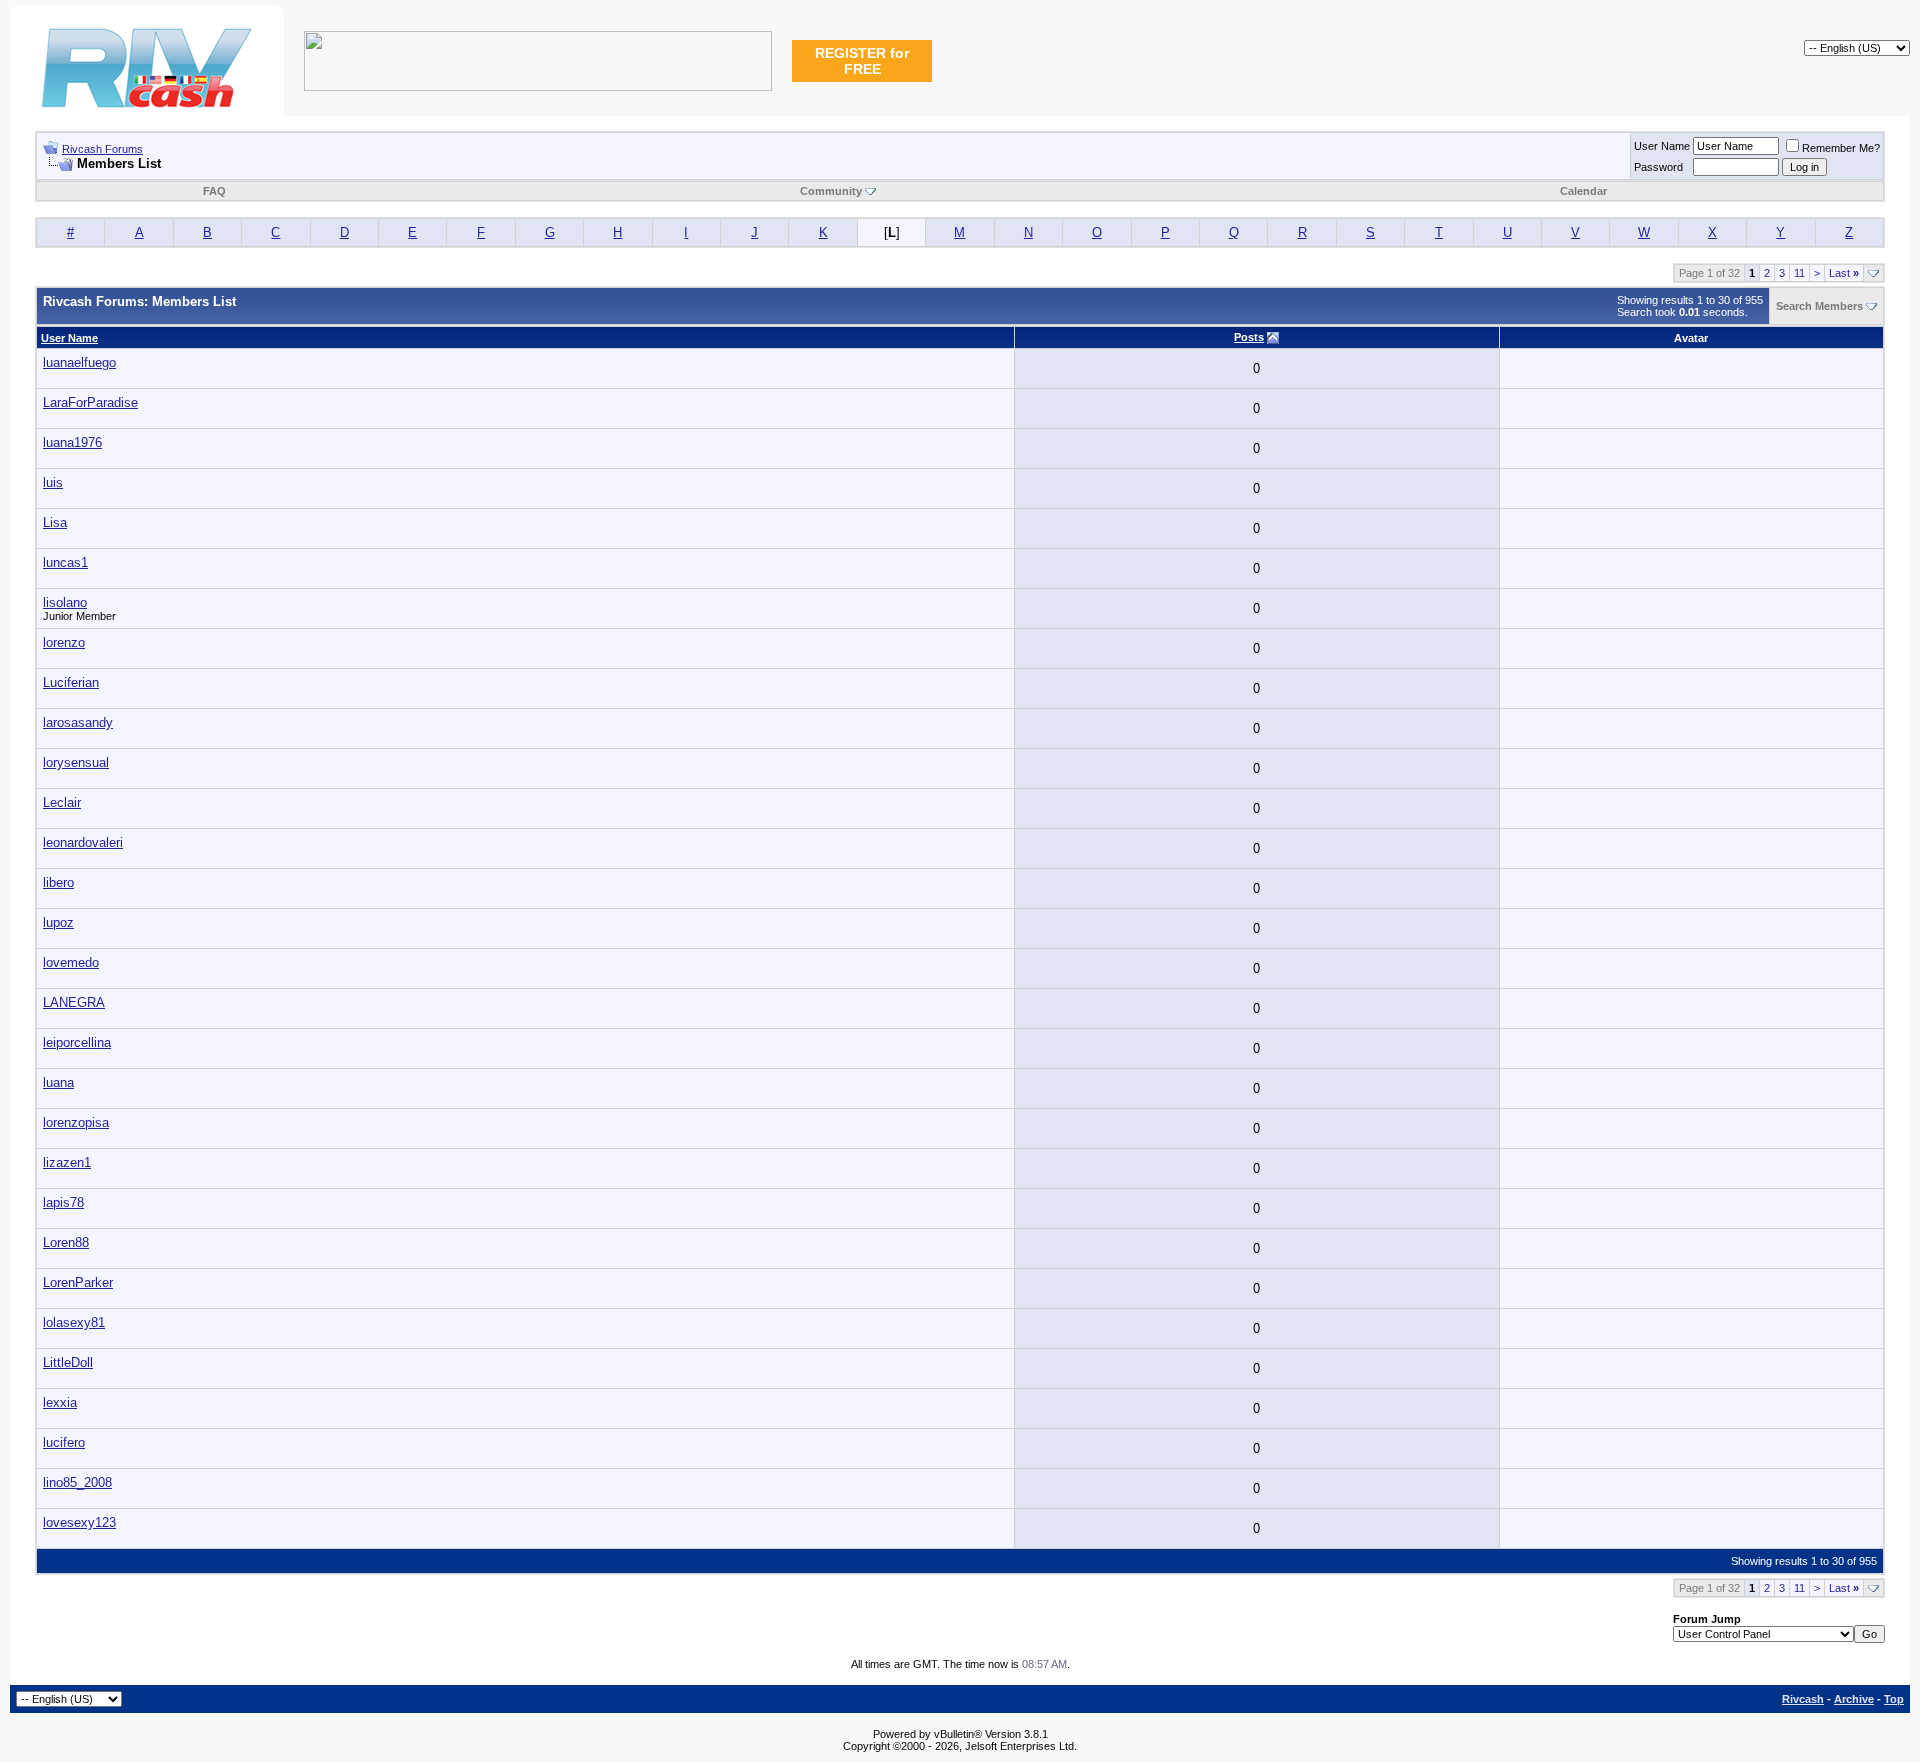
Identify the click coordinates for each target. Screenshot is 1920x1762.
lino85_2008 (77, 1482)
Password (1658, 167)
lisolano (65, 602)
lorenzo (64, 642)
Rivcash (1803, 1699)
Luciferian (71, 682)
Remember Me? (1841, 148)
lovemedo (71, 962)
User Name (1662, 146)
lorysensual (76, 762)
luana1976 (72, 442)
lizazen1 (67, 1162)
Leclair (62, 802)
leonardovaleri (83, 842)
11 (1799, 273)
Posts (1249, 337)
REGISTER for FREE (862, 61)
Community (831, 191)
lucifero (64, 1442)
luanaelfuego (79, 362)
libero (58, 882)
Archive (1854, 1699)
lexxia (60, 1402)
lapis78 (63, 1202)
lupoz (58, 922)
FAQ (214, 191)
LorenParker (78, 1282)
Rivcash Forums (102, 149)
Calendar (1583, 191)
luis (53, 482)
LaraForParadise (90, 402)
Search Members (1819, 306)
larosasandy (78, 722)
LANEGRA (74, 1002)
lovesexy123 (79, 1522)
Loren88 (66, 1242)
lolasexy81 (74, 1322)
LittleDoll (68, 1362)
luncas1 (65, 562)
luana (58, 1082)
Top (1894, 1699)
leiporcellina (77, 1042)
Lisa (55, 522)
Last (1844, 273)
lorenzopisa (76, 1122)
